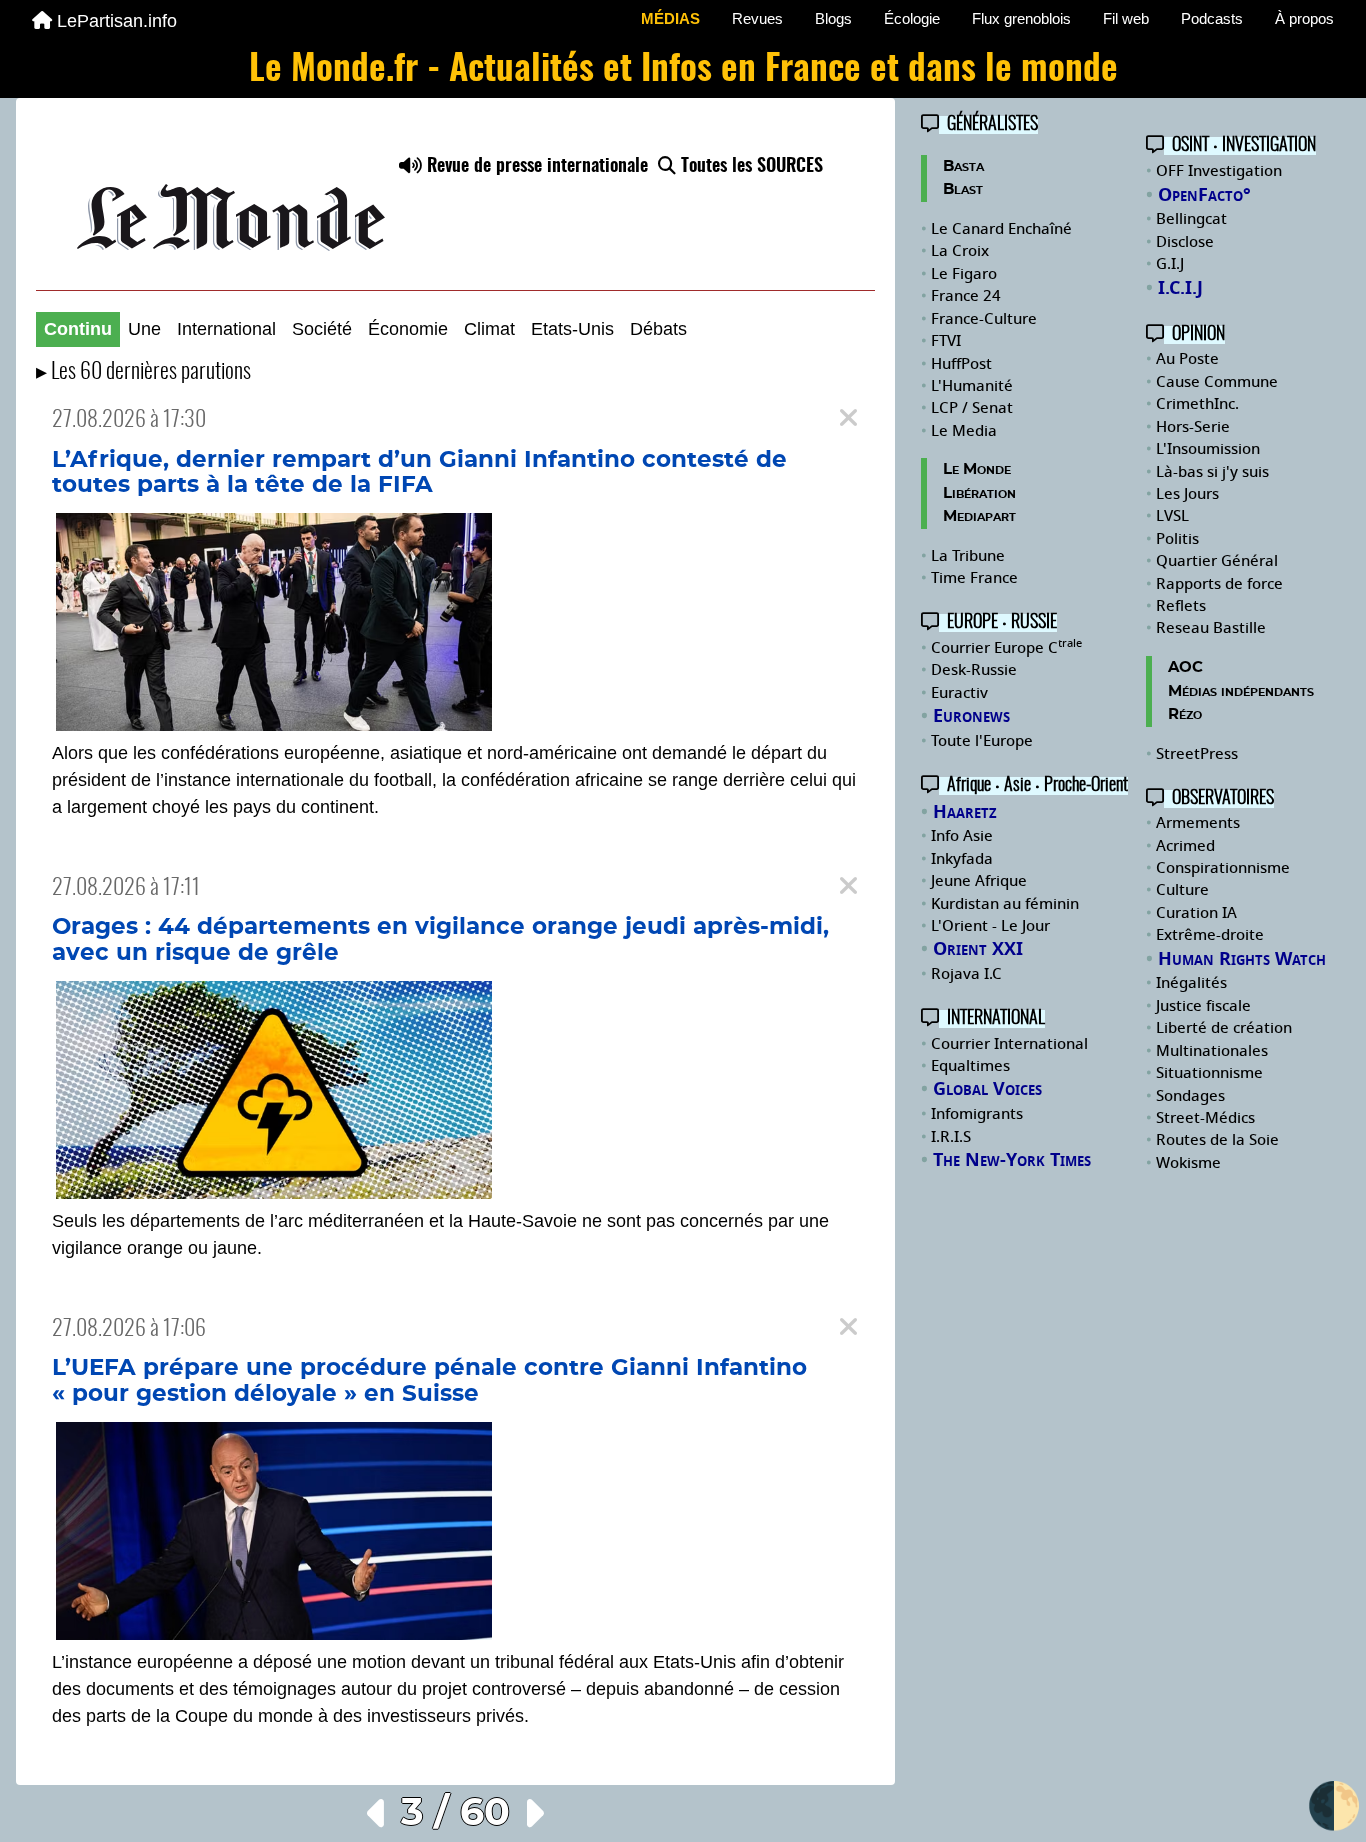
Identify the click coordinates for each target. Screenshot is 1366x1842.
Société (322, 329)
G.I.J (1170, 264)
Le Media (964, 431)
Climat (489, 329)
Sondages (1190, 1096)
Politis (1177, 539)
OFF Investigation (1219, 171)
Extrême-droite (1210, 935)
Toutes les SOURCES (749, 167)
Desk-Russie (974, 670)
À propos (1304, 18)
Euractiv (959, 693)
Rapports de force (1219, 584)
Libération (979, 493)
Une (144, 329)
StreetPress (1197, 754)
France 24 (966, 296)
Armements (1198, 823)
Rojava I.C (966, 974)
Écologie (912, 18)
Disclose (1185, 242)
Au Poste (1187, 359)
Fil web (1126, 18)
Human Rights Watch (1242, 959)
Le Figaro (964, 274)
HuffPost (961, 364)
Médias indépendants (1241, 691)
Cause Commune (1217, 382)
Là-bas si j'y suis (1212, 472)
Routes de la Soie (1217, 1140)
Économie (408, 329)
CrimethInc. (1197, 404)
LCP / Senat (972, 408)
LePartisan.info (117, 21)
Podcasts (1212, 18)
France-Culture (984, 319)
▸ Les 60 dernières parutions (143, 372)
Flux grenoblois (1021, 18)
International (226, 329)
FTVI (946, 341)
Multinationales (1212, 1051)
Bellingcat (1191, 219)
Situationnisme (1209, 1073)
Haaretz (965, 812)
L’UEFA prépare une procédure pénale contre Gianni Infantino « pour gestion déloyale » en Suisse (429, 1381)
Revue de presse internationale (535, 167)
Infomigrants (977, 1114)
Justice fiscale (1203, 1006)
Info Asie (962, 836)
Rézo (1185, 714)
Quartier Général (1217, 561)
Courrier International (1009, 1044)
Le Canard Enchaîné (1001, 229)
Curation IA (1196, 913)
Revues (757, 18)
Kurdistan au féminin (1005, 904)
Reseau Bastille (1211, 628)
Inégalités (1191, 983)
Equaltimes (970, 1066)
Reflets (1181, 606)
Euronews (971, 716)
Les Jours (1187, 494)
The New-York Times (1012, 1160)
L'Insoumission (1208, 449)
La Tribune (968, 556)
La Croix (960, 251)
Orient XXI (978, 949)
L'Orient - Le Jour (990, 926)
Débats (658, 329)
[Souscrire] (455, 204)
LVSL (1172, 516)
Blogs (833, 18)
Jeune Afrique (979, 881)
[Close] (848, 418)
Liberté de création (1224, 1028)
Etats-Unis (572, 329)
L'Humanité (972, 386)
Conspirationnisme (1223, 868)
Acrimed (1185, 846)
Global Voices (987, 1089)
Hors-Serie (1193, 427)
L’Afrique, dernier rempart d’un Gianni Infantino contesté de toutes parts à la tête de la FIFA (419, 473)
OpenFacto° (1204, 195)
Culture (1182, 890)
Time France (974, 578)
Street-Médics (1205, 1118)
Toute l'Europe (982, 741)
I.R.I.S (951, 1137)
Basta (963, 166)
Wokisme (1188, 1163)
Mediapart (979, 516)
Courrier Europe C (1006, 648)
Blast (963, 189)
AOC (1185, 667)
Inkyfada (962, 859)
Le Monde (977, 469)
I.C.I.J (1180, 288)
